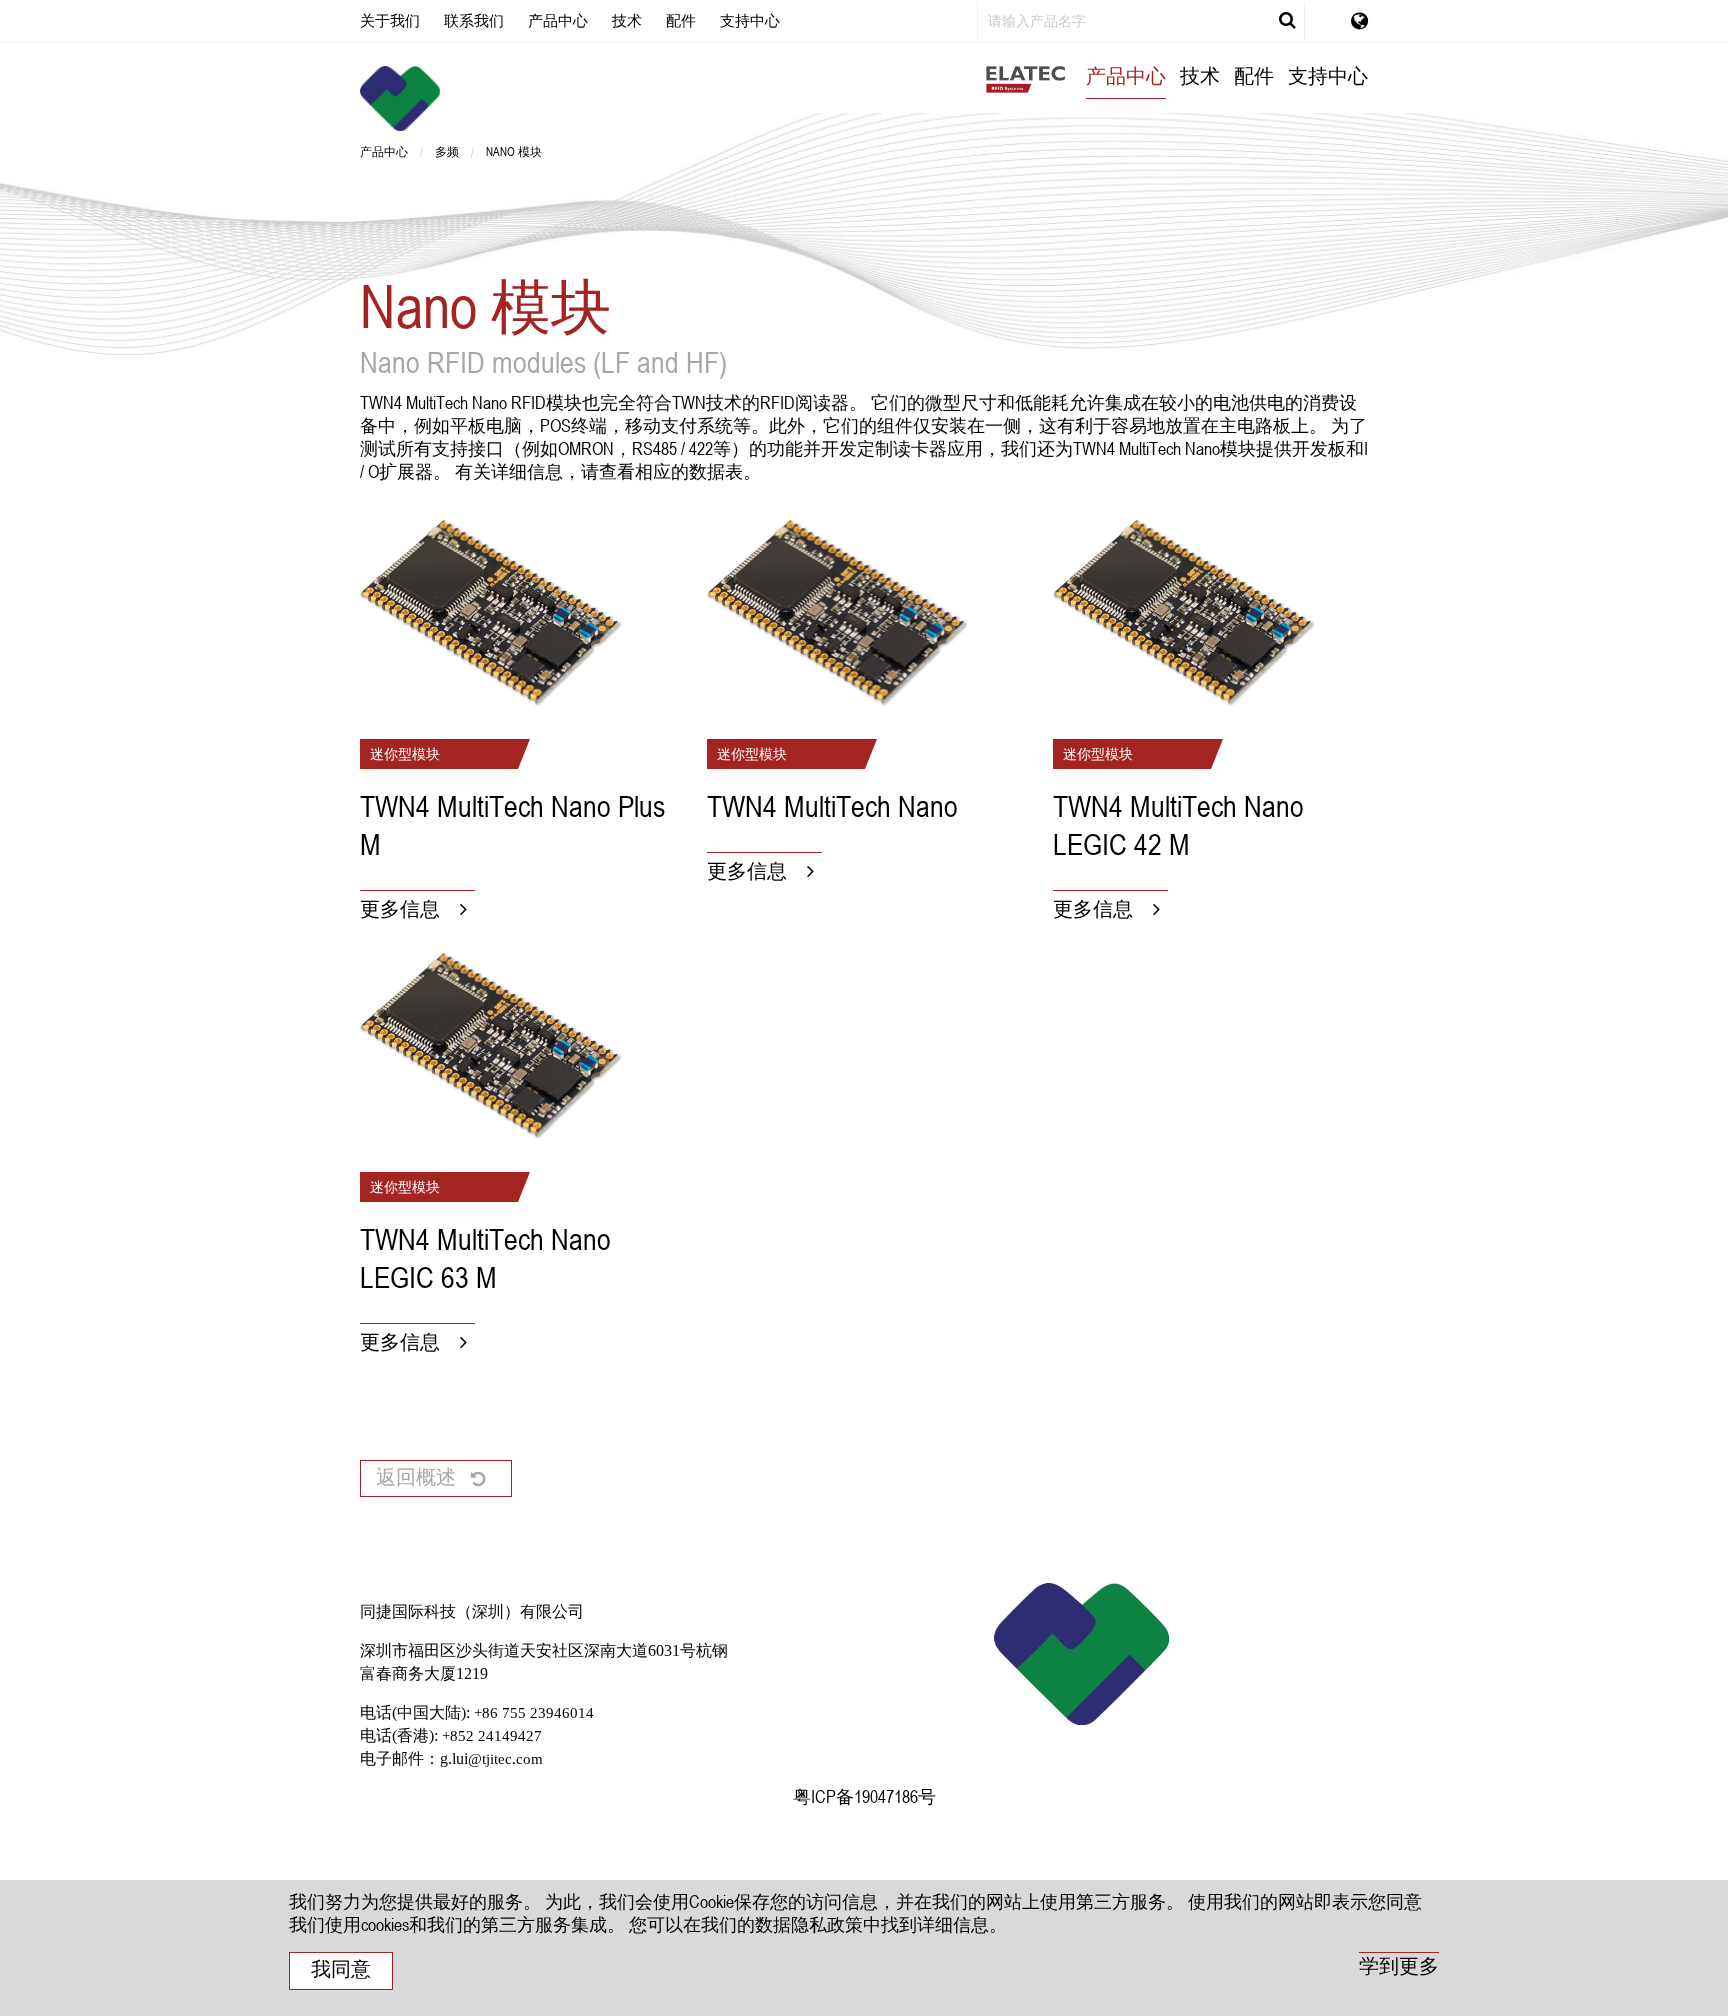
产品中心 (558, 20)
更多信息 (400, 909)
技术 (627, 20)
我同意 (341, 1969)
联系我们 (474, 20)
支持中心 (750, 20)
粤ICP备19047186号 (864, 1796)
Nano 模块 (514, 151)
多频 (447, 151)
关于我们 (390, 20)
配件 (681, 20)
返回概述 (416, 1477)
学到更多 (1399, 1966)
